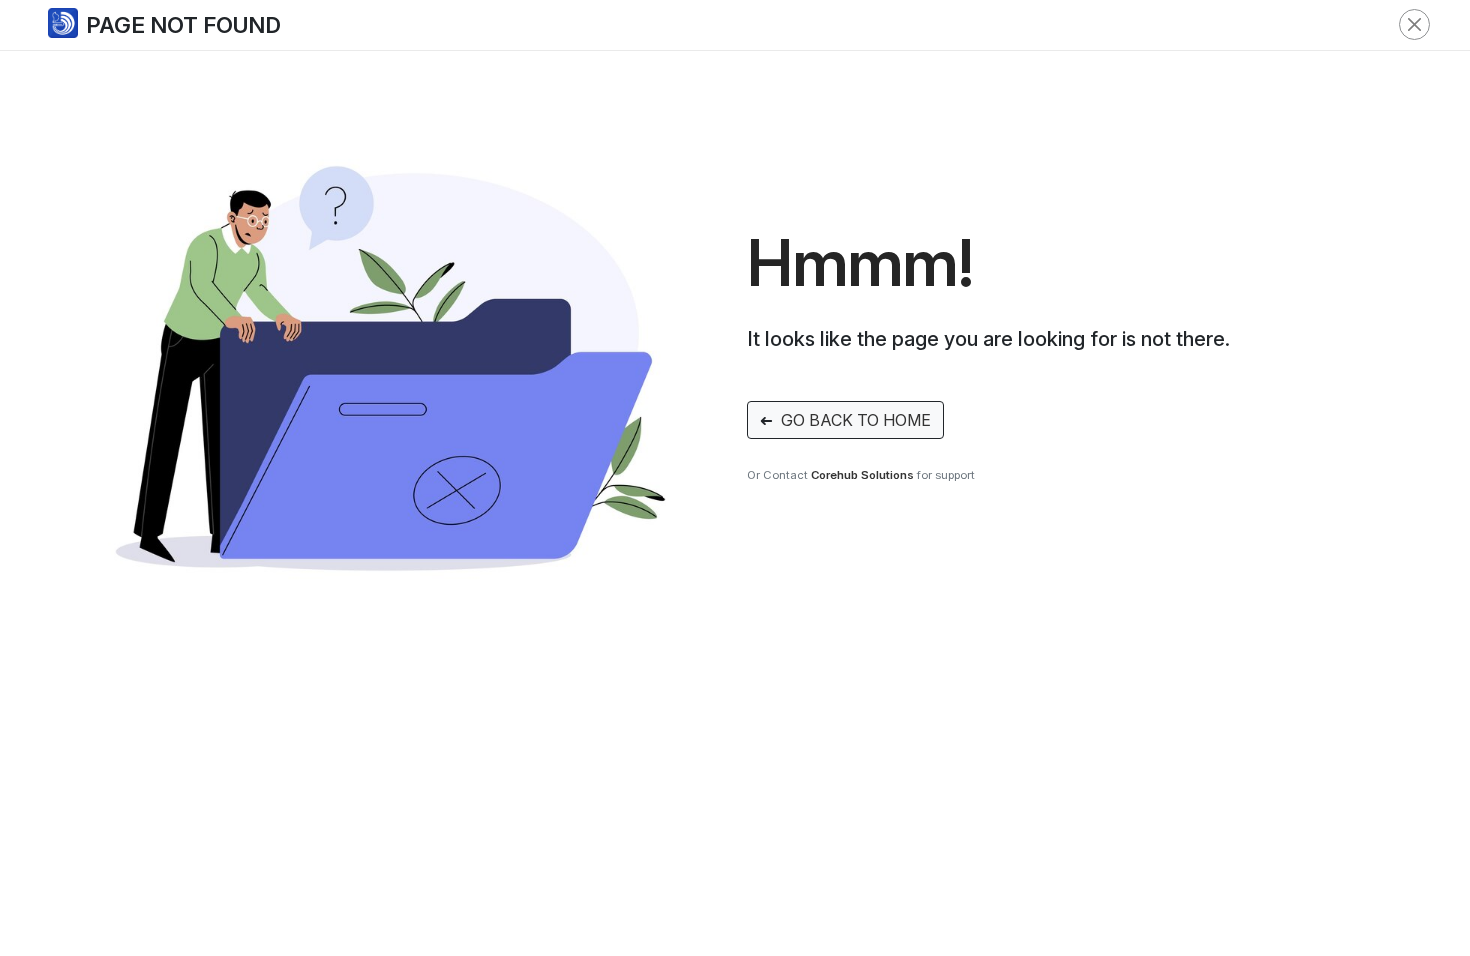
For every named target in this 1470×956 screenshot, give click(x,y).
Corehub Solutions (862, 475)
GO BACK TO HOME (845, 420)
